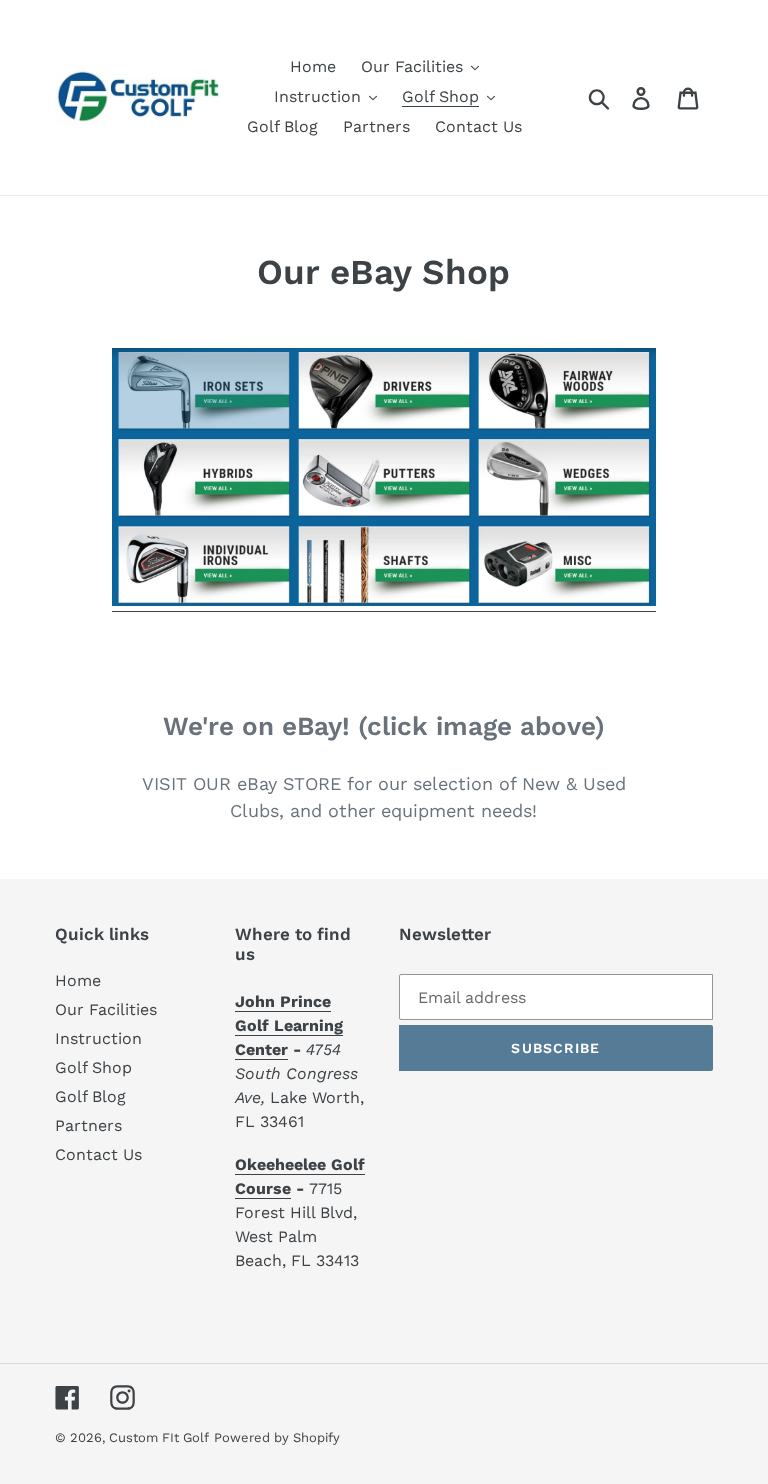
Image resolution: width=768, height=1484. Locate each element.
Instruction (98, 1038)
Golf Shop (93, 1067)
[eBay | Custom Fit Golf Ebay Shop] (383, 601)
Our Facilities (106, 1009)
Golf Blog (90, 1096)
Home (78, 980)
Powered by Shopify (277, 1437)
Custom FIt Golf (159, 1437)
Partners (88, 1125)
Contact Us (98, 1154)
